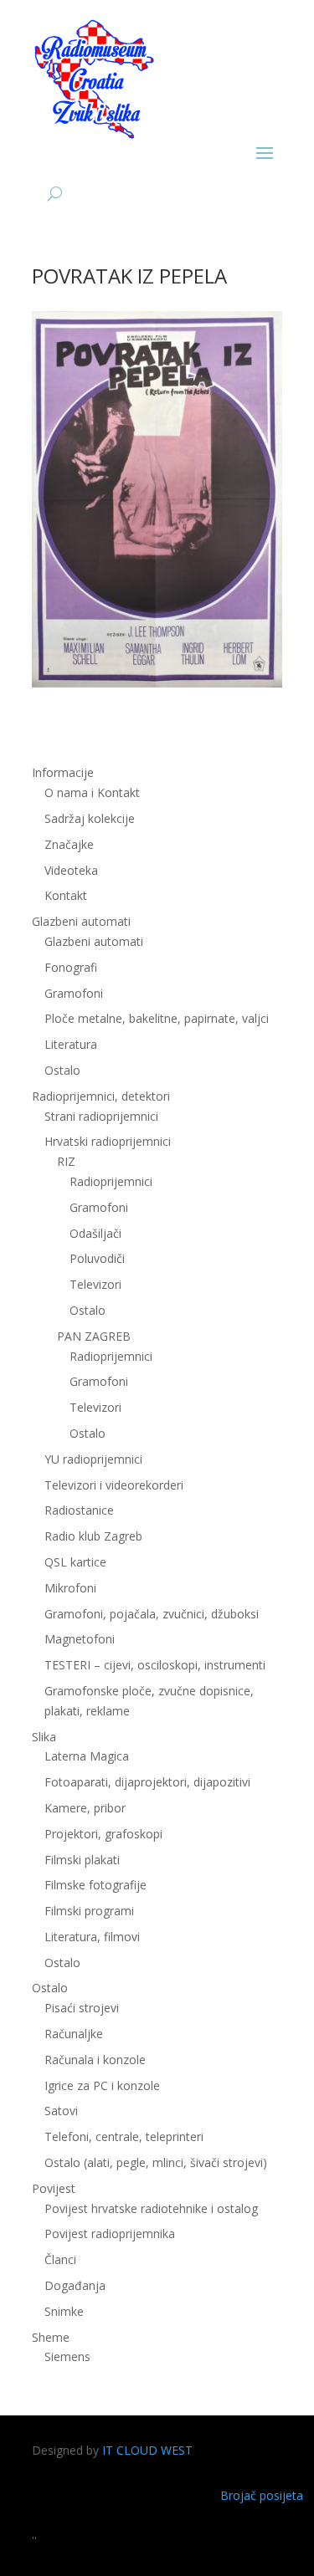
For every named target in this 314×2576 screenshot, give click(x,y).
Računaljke (74, 2034)
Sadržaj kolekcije (90, 818)
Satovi (61, 2111)
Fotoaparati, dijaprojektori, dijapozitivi (147, 1782)
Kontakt (66, 895)
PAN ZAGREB (94, 1336)
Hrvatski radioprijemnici (108, 1141)
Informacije (63, 772)
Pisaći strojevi (82, 2008)
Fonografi (71, 967)
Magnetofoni (80, 1639)
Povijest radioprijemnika (110, 2234)
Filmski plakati (82, 1860)
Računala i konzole (95, 2060)
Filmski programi (89, 1911)
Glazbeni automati (94, 941)
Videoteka (71, 870)
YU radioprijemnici (93, 1459)
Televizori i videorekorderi (114, 1485)
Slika (44, 1737)
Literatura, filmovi (92, 1937)
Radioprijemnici (111, 1181)
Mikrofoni (70, 1588)
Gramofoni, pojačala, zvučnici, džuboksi (152, 1614)
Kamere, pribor (85, 1808)
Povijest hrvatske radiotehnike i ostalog (151, 2208)
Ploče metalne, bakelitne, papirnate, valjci (157, 1018)
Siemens (67, 2356)
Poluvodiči (97, 1258)
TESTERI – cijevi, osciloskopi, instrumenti (155, 1665)
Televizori (95, 1284)
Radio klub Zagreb (93, 1536)
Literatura (71, 1044)
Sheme (51, 2337)
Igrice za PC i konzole (102, 2085)
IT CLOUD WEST (147, 2450)
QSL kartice (75, 1562)
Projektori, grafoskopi (103, 1834)
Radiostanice (79, 1510)
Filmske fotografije (95, 1885)
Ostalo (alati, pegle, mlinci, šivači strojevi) (156, 2162)
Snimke (64, 2311)
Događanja (75, 2285)
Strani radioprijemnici (101, 1116)
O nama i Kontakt (92, 792)
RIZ (66, 1161)
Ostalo (88, 1310)
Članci (60, 2259)
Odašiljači (95, 1233)
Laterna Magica (87, 1756)
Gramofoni (74, 993)
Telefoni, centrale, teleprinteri (124, 2136)
